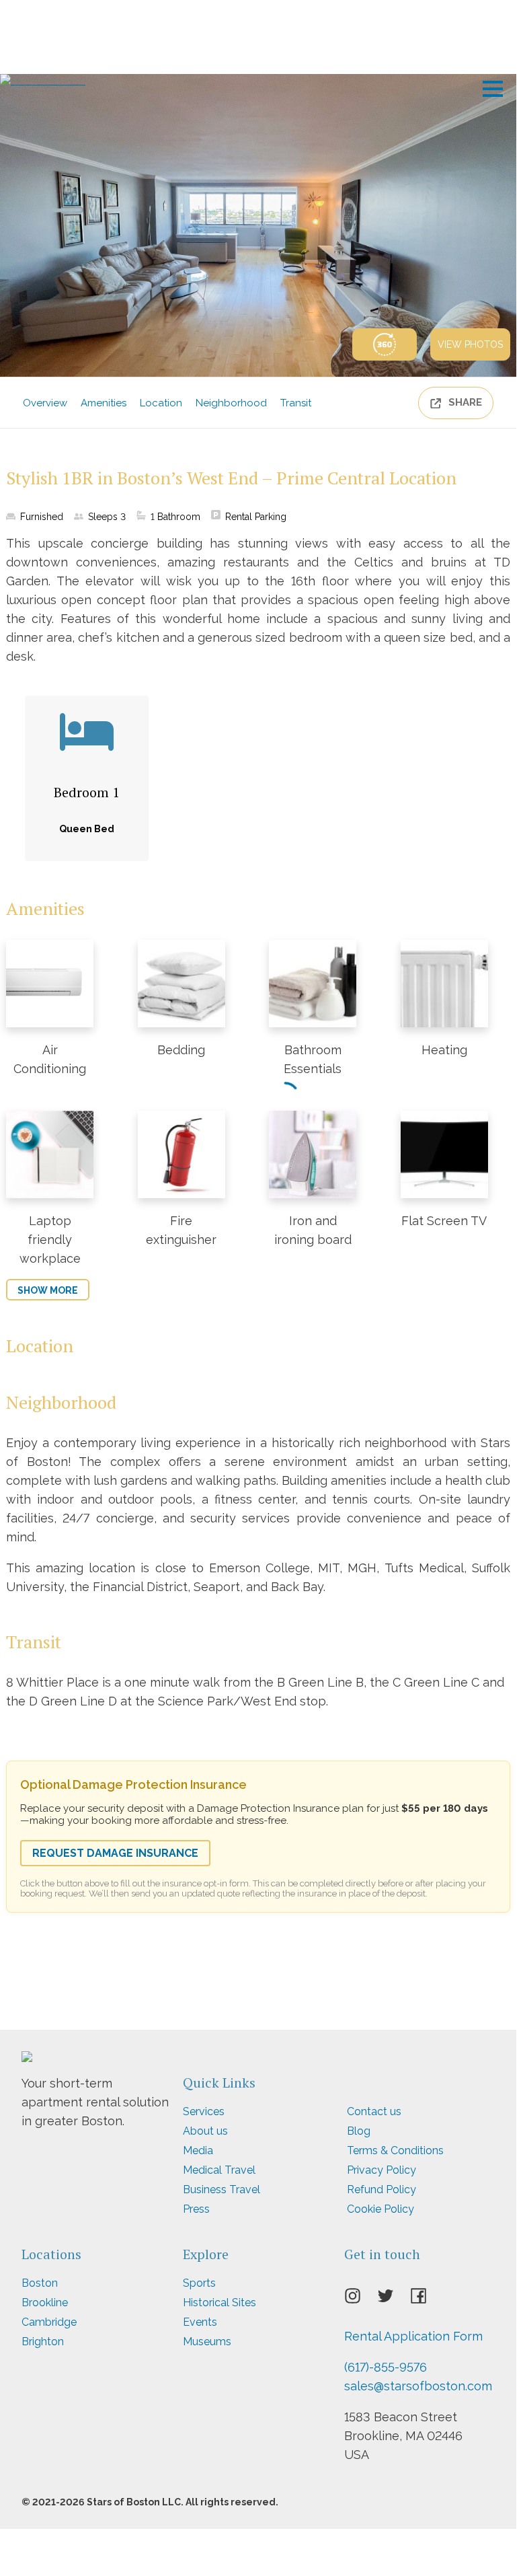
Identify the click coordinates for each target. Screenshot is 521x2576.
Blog (359, 2131)
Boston (40, 2283)
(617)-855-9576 (386, 2367)
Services (204, 2111)
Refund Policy (382, 2189)
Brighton (43, 2342)
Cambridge (49, 2322)
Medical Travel (219, 2170)
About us (205, 2131)
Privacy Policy (382, 2170)
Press (196, 2209)
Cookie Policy (380, 2209)
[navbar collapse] (493, 84)
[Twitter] (394, 2299)
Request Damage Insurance (115, 1853)
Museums (207, 2342)
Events (200, 2322)
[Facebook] (427, 2299)
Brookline (45, 2303)
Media (198, 2150)
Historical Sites (219, 2303)
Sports (199, 2283)
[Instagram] (361, 2299)
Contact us (374, 2111)
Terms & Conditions (395, 2150)
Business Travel (222, 2189)
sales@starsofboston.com (418, 2386)
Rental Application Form (413, 2336)
